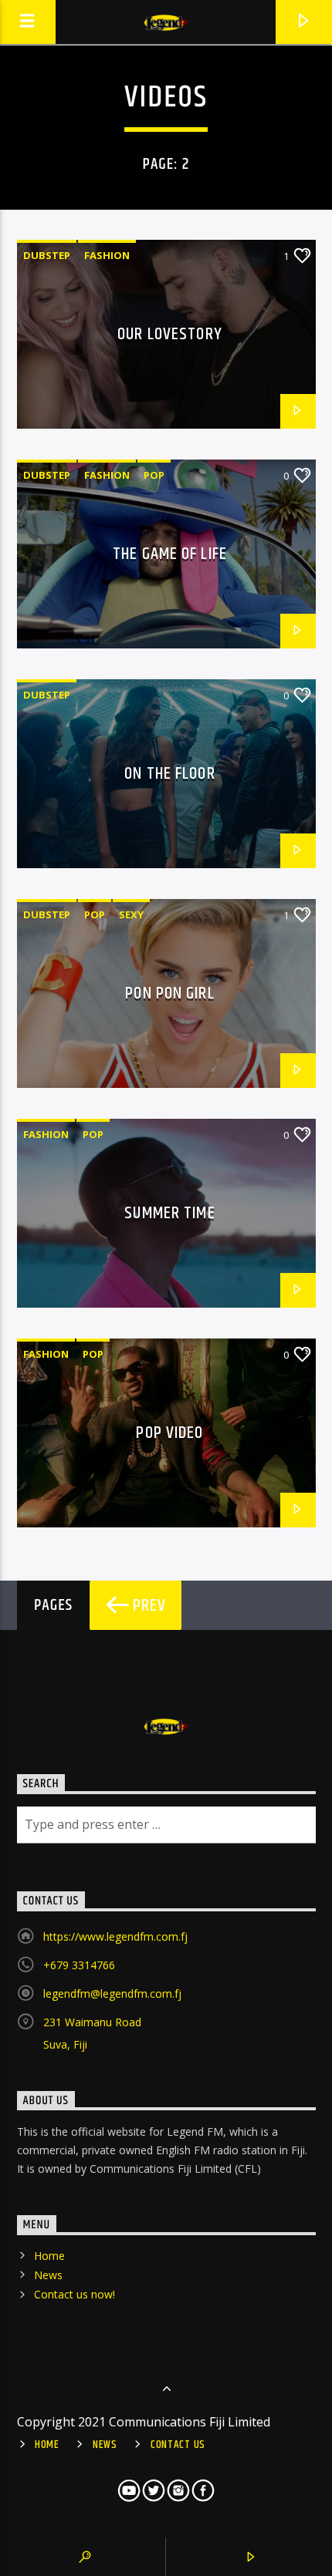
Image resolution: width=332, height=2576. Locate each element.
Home (49, 2256)
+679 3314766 (79, 1965)
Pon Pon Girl (169, 993)
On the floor (169, 774)
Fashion (107, 255)
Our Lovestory (170, 334)
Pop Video (169, 1433)
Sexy (131, 914)
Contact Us (178, 2445)
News (48, 2275)
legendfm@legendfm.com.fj (112, 1993)
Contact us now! (75, 2294)
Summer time (169, 1213)
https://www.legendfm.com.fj (115, 1936)
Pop (154, 475)
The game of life (170, 554)
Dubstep (47, 255)
